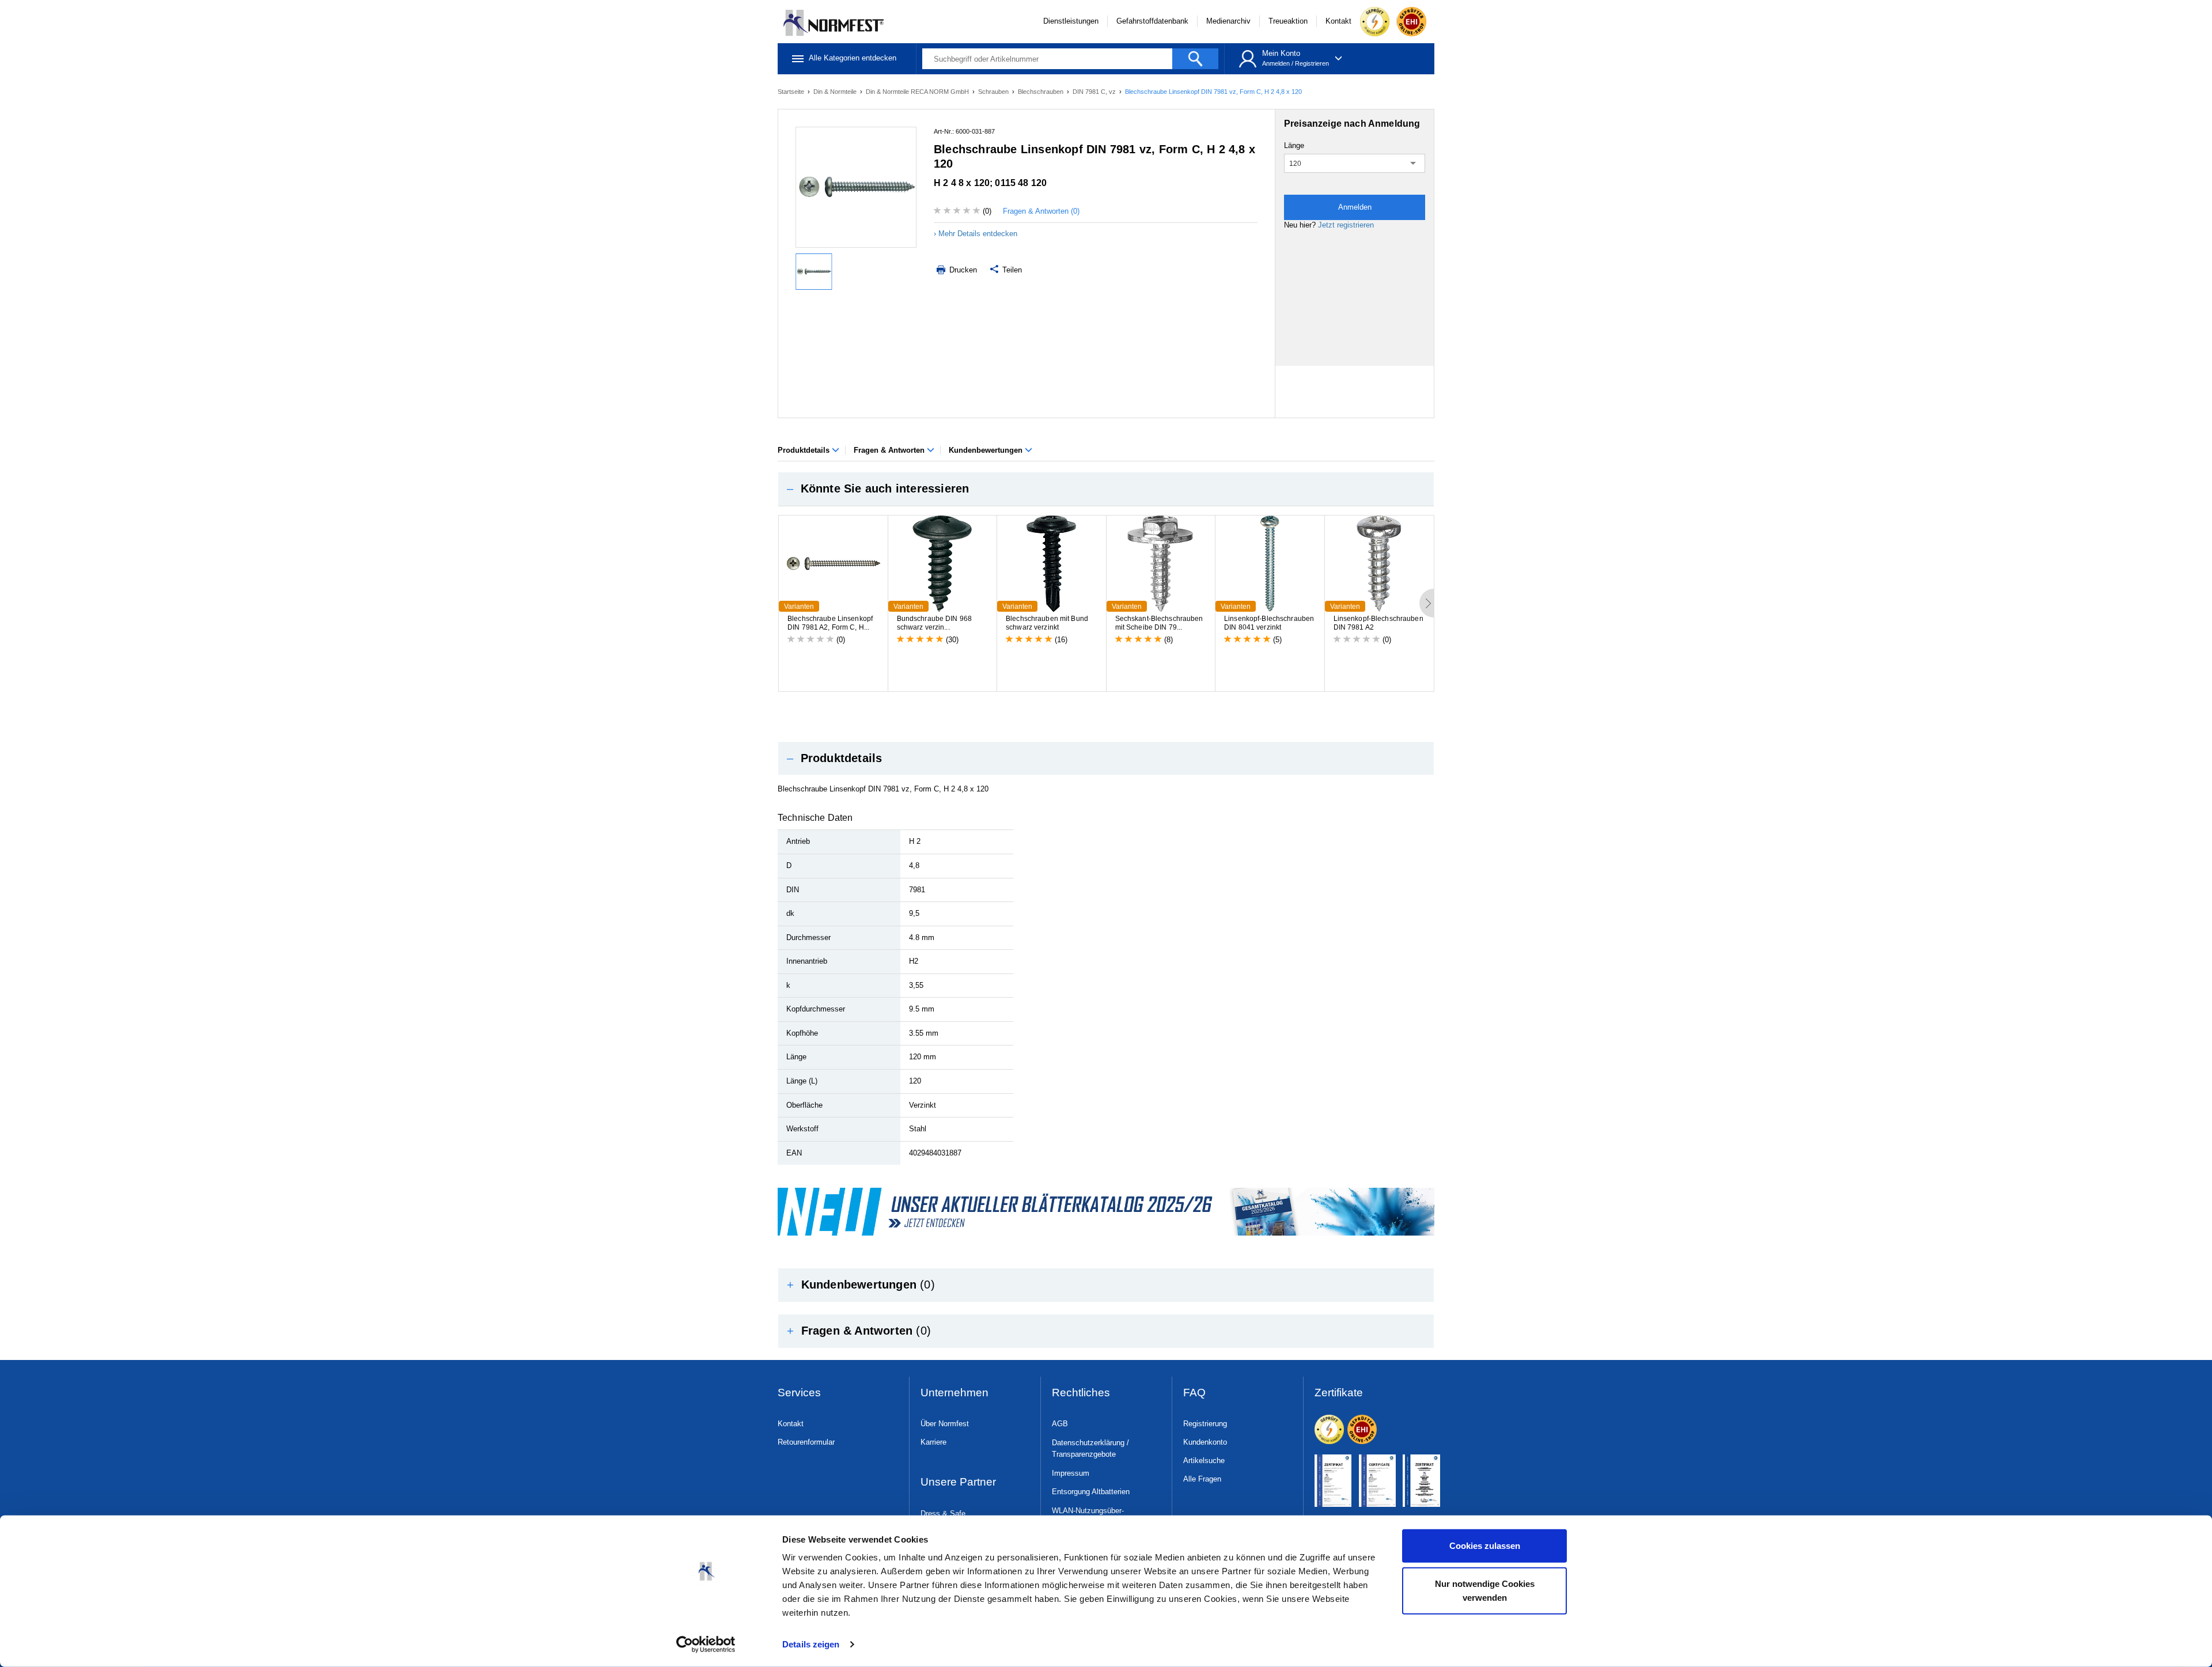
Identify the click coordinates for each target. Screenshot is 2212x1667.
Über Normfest (945, 1424)
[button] (1106, 489)
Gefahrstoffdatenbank (1152, 21)
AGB (1060, 1424)
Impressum (1071, 1473)
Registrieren (1312, 63)
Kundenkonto (1205, 1442)
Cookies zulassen (1485, 1546)
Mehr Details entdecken (978, 234)
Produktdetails (805, 450)
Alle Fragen (1202, 1479)
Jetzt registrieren (1346, 225)
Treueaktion (1288, 21)
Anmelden (1276, 63)
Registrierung (1205, 1424)
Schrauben (994, 92)
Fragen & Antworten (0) (1041, 211)
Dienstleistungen (1071, 21)
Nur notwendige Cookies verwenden (1485, 1590)
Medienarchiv (1228, 21)
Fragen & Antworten (890, 450)
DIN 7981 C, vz (1095, 92)
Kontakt (1338, 21)
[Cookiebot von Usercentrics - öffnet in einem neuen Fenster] (706, 1645)
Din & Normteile (836, 92)
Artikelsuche (1204, 1460)
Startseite (792, 92)
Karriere (933, 1442)
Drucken (962, 270)
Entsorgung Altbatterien (1091, 1492)
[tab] (1106, 489)
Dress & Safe (943, 1513)
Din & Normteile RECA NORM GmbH (918, 92)
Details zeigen (811, 1644)
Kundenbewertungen (987, 450)
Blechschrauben (1041, 92)
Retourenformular (806, 1442)
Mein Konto (1281, 53)
